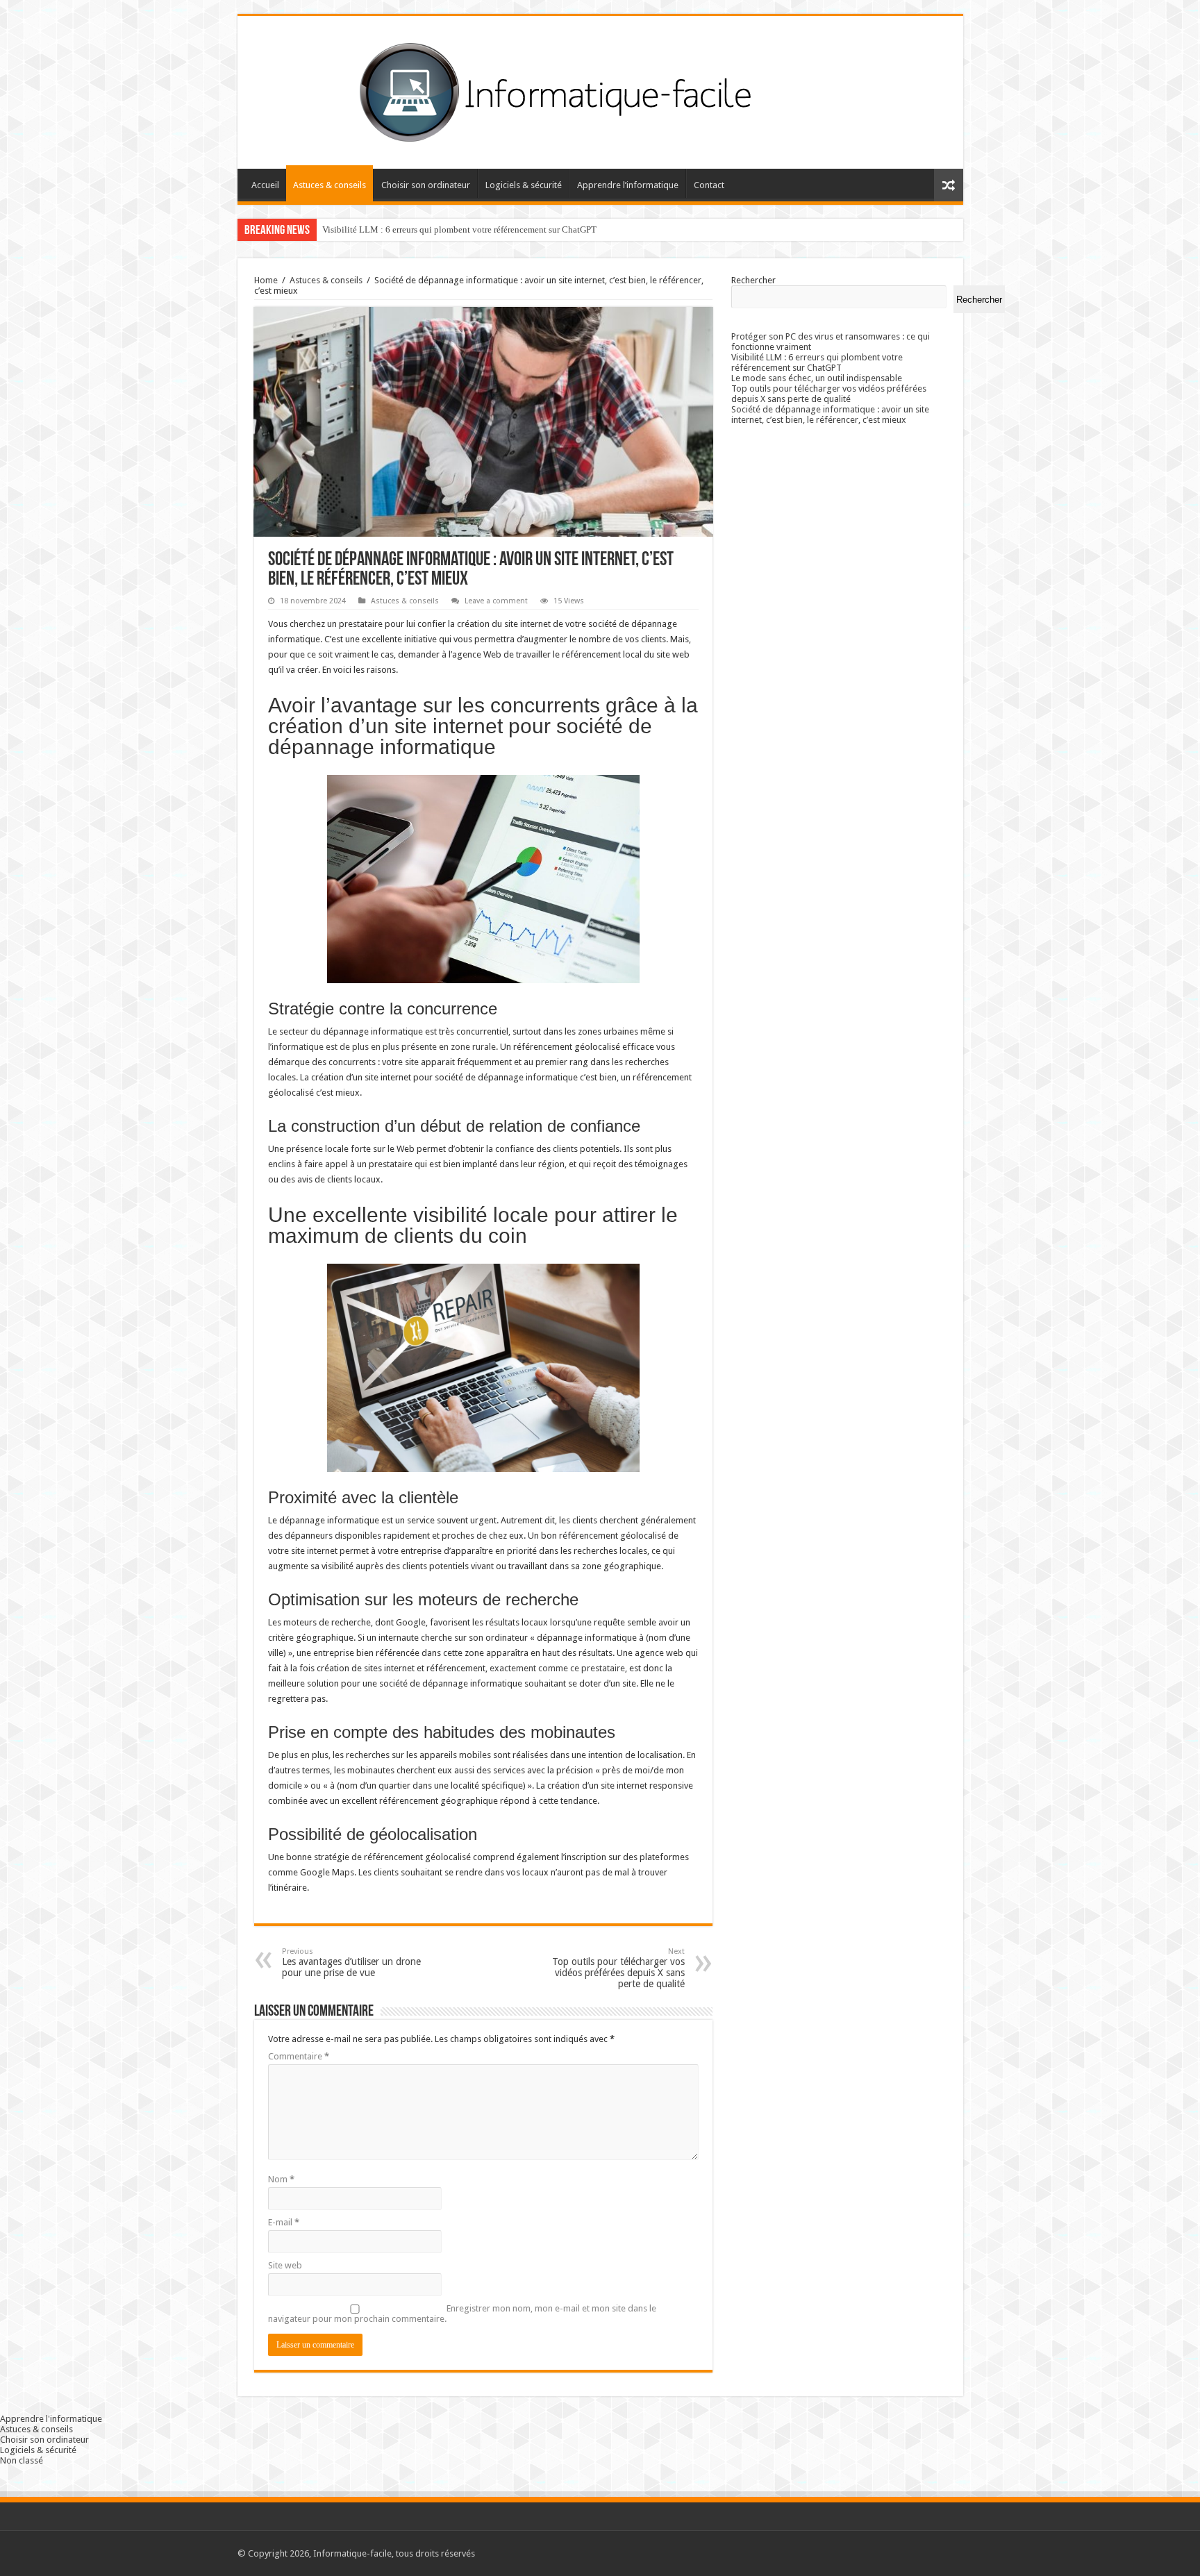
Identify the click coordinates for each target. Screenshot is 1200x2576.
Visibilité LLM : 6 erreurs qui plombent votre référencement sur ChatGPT (459, 229)
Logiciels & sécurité (524, 185)
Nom (281, 2179)
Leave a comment (496, 601)
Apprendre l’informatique (628, 185)
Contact (709, 185)
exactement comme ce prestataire (557, 1668)
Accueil (265, 185)
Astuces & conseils (330, 185)
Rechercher (753, 280)
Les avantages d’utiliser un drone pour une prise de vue (351, 1963)
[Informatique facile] (600, 90)
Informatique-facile (352, 2553)
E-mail (284, 2222)
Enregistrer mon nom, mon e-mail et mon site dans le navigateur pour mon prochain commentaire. (462, 2314)
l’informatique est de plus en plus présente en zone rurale (382, 1047)
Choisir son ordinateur (426, 185)
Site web (285, 2265)
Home (266, 280)
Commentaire (299, 2056)
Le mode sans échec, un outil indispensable (817, 378)
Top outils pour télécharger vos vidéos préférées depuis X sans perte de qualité (618, 1968)
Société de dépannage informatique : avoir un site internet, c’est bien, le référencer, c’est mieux (830, 415)
